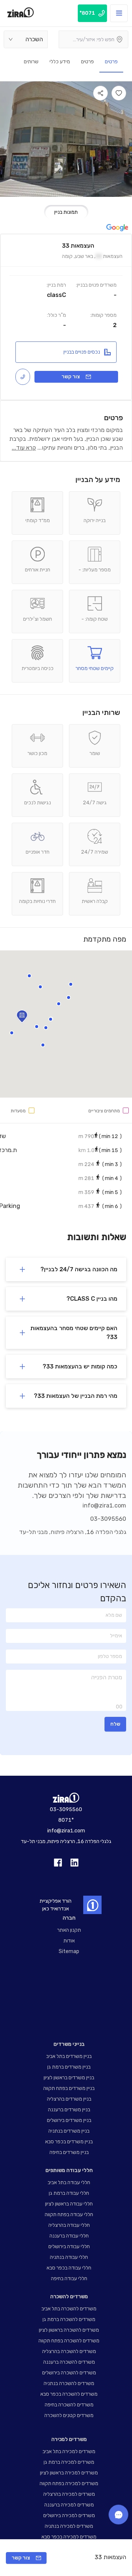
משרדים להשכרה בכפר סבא (69, 2394)
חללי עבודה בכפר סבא (69, 2268)
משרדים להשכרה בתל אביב (69, 2309)
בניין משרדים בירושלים (69, 2120)
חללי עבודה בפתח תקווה (69, 2214)
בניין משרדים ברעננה (69, 2110)
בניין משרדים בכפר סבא (69, 2142)
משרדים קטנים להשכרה (69, 2415)
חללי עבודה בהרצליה (69, 2225)
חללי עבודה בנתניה (69, 2257)
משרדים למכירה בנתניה (69, 2526)
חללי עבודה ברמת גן (69, 2193)
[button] (69, 998)
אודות (69, 1941)
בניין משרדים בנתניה (69, 2131)
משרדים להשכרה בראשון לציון (69, 2330)
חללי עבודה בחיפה (69, 2279)
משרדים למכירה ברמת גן (69, 2462)
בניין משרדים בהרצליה (69, 2099)
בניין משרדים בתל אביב (69, 2056)
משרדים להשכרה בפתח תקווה (69, 2341)
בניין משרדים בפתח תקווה (69, 2088)
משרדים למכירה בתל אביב (69, 2451)
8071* (66, 1820)
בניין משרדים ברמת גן (69, 2067)
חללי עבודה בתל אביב (69, 2182)
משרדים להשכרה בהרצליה (69, 2351)
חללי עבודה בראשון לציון (69, 2204)
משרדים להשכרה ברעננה (69, 2362)
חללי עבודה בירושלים (69, 2247)
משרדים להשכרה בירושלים (69, 2373)
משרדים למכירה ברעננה (69, 2505)
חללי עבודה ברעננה (69, 2236)
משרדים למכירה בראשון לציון (69, 2473)
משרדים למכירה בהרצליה (69, 2494)
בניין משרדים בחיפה (69, 2152)
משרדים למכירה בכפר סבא (69, 2537)
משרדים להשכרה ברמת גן (69, 2319)
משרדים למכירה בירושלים (69, 2515)
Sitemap (69, 1951)
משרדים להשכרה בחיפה (69, 2405)
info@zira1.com (104, 1505)
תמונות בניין (66, 212)
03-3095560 (108, 1519)
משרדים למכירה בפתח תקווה (69, 2483)
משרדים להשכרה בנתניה (69, 2383)
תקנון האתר (69, 1930)
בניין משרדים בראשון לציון (69, 2078)
